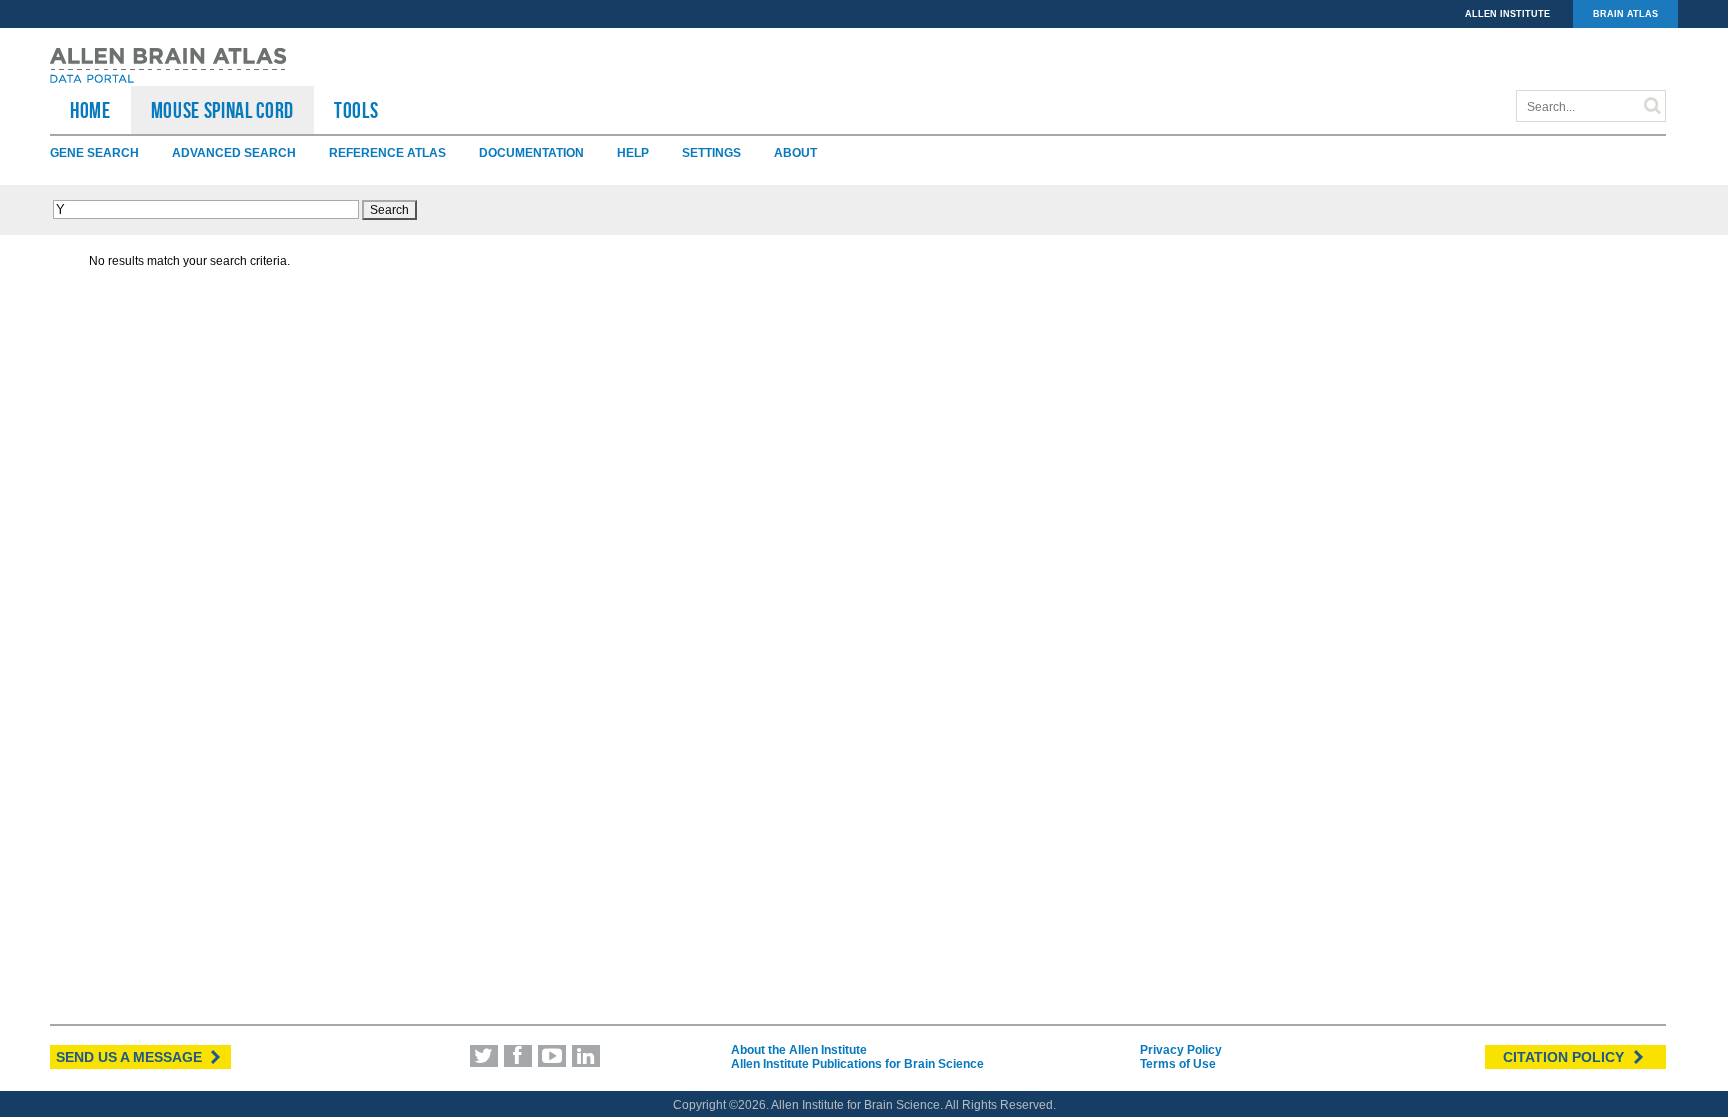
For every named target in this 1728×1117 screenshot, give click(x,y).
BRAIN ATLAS (1625, 14)
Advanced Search (234, 153)
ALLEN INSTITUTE (1507, 14)
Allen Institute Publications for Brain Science (857, 1064)
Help (633, 153)
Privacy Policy (1181, 1050)
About (795, 153)
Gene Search (94, 153)
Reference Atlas (387, 153)
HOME (90, 110)
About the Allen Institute (799, 1050)
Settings (711, 153)
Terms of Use (1178, 1064)
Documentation (531, 153)
